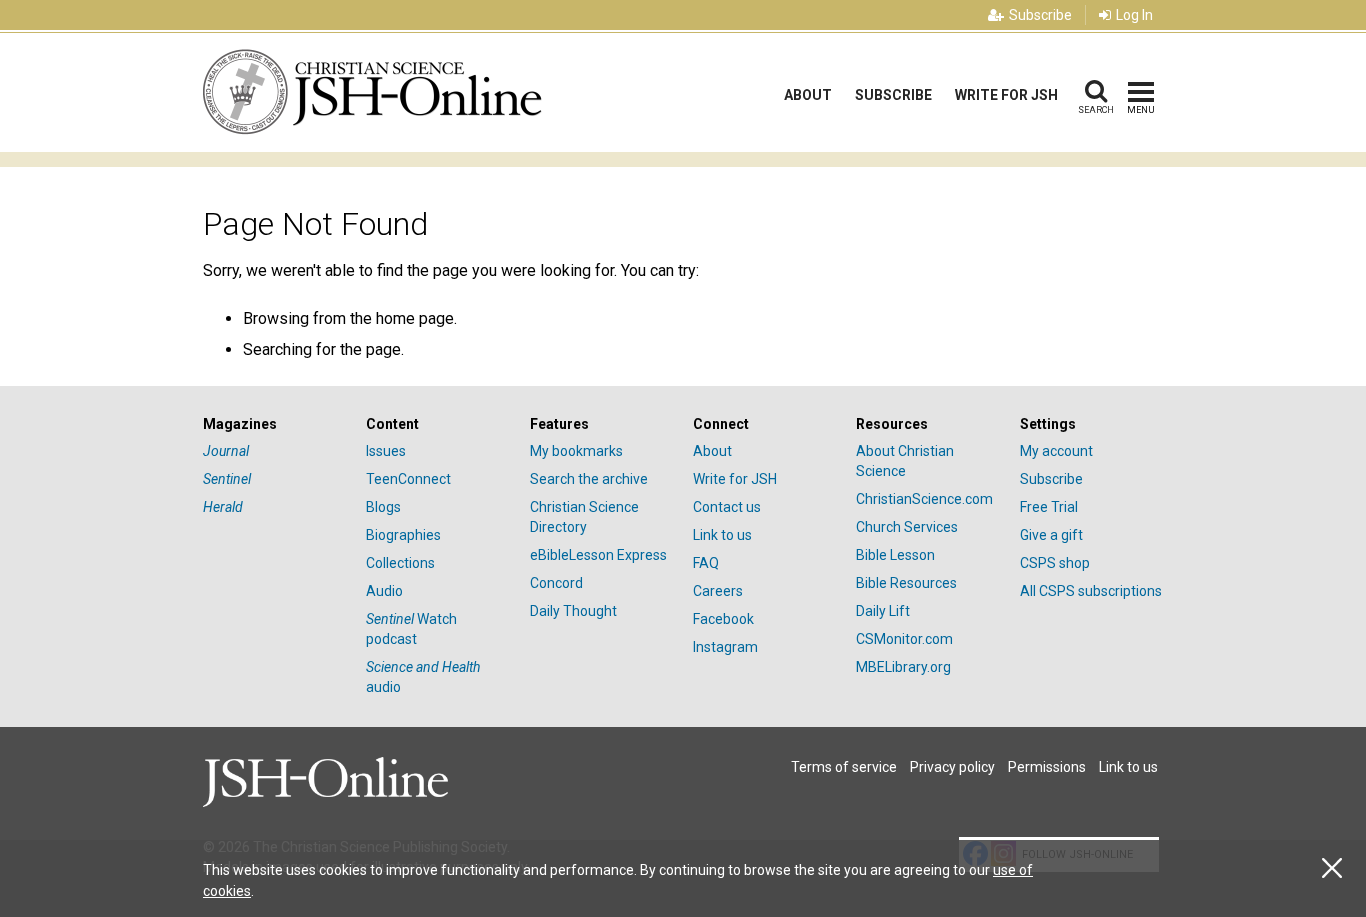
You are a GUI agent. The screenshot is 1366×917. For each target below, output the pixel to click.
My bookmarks (576, 451)
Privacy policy (952, 767)
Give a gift (1051, 535)
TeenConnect (408, 479)
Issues (386, 451)
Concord (556, 583)
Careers (718, 591)
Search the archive (589, 479)
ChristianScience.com (924, 499)
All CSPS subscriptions (1091, 591)
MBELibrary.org (903, 667)
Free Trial (1049, 507)
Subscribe (1040, 15)
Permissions (1047, 767)
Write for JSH (1006, 95)
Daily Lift (883, 611)
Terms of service (844, 767)
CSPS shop (1055, 563)
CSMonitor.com (904, 639)
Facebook (723, 619)
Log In (1134, 15)
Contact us (727, 507)
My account (1056, 451)
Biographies (403, 535)
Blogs (383, 507)
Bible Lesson (895, 555)
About (808, 95)
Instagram (725, 647)
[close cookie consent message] (1332, 868)
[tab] (274, 424)
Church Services (907, 527)
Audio (384, 591)
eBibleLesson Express (598, 555)
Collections (400, 563)
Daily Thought (573, 611)
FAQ (706, 563)
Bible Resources (906, 583)
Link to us (722, 535)
